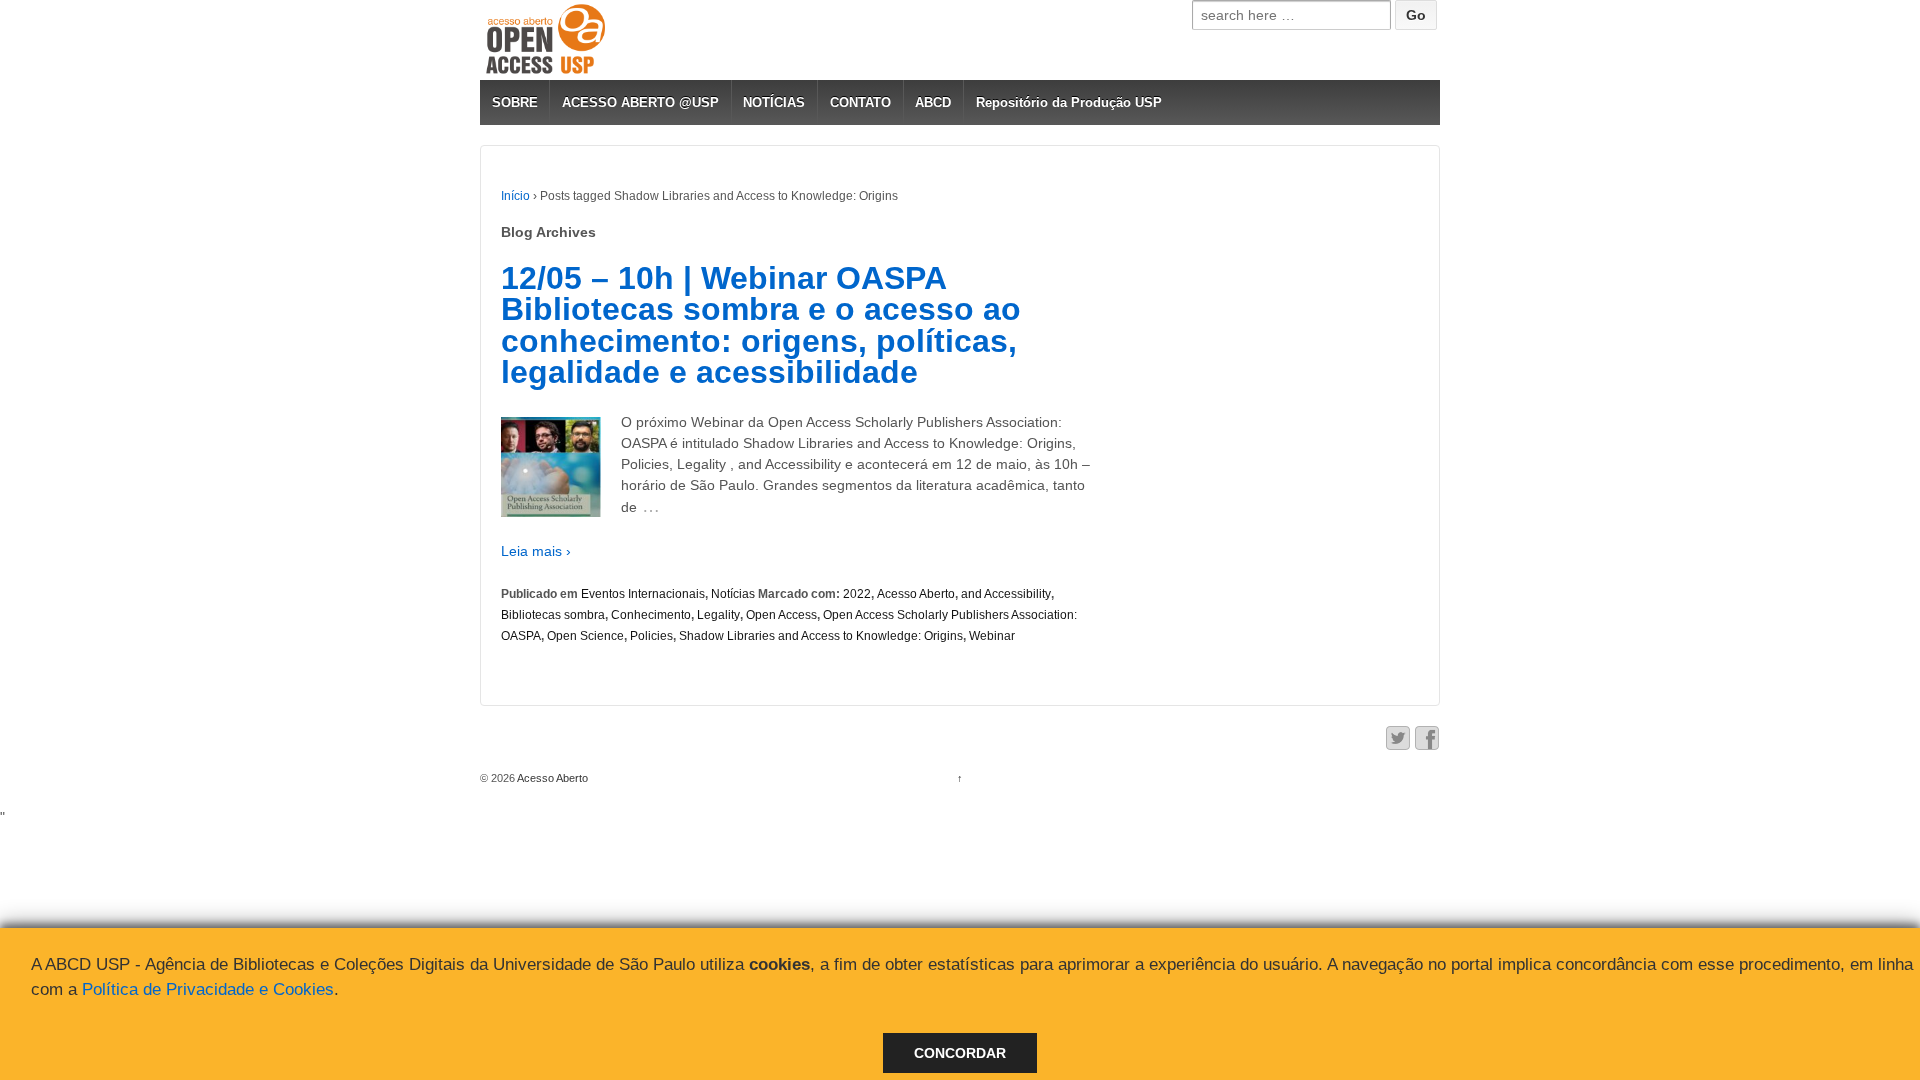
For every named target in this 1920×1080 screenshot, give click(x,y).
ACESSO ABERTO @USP (640, 102)
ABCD (933, 102)
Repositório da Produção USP (1069, 102)
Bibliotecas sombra (553, 615)
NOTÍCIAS (774, 102)
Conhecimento (651, 615)
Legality (718, 615)
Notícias (733, 594)
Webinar (992, 636)
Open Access (781, 615)
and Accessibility (1006, 594)
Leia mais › (536, 551)
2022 (857, 594)
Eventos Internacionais (643, 594)
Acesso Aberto (916, 594)
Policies (651, 636)
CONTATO (860, 102)
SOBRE (515, 102)
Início (515, 196)
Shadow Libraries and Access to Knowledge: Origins (821, 636)
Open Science (585, 636)
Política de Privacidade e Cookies (208, 989)
